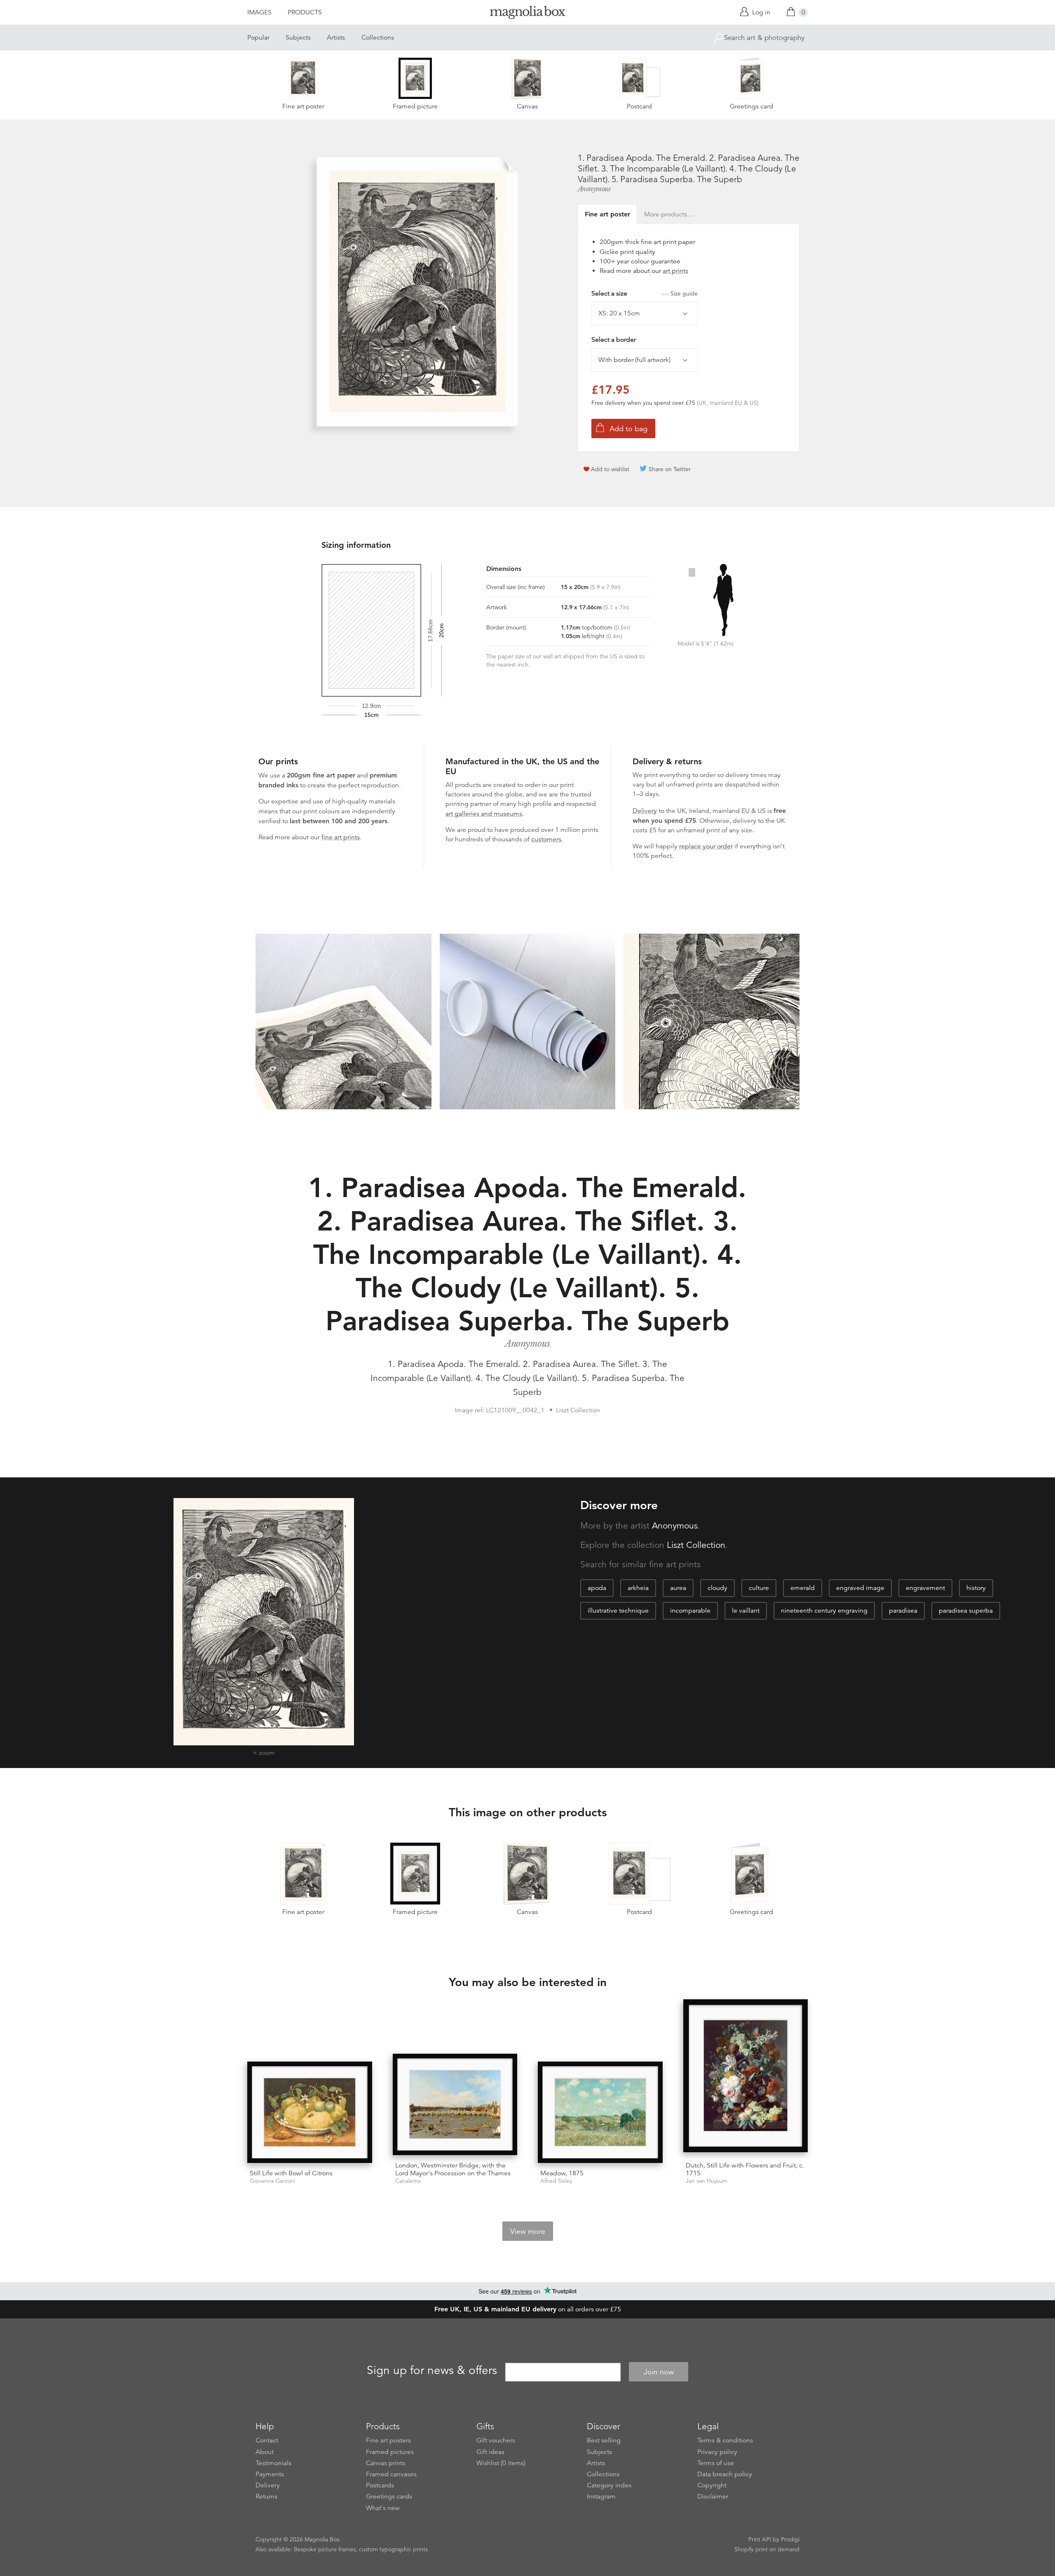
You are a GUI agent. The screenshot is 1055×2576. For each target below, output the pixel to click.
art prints (675, 271)
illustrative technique (618, 1611)
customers (546, 839)
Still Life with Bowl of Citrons (291, 2173)
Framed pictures (390, 2452)
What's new (383, 2508)
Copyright (712, 2485)
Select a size (645, 294)
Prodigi (790, 2539)
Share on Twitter (670, 469)
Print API (760, 2539)
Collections (378, 38)
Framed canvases (391, 2474)
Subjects (298, 38)
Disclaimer (713, 2496)
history (976, 1588)
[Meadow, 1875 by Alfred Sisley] (600, 2112)
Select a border (614, 340)
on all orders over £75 (528, 2309)
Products (305, 12)
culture (759, 1588)
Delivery (645, 811)
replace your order (706, 846)
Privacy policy (717, 2452)
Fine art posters (388, 2440)
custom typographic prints (393, 2549)
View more (528, 2231)
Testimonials (273, 2463)
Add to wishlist (610, 469)
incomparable (690, 1611)
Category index (609, 2485)
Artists (336, 38)
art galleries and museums (484, 814)
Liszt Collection (696, 1545)
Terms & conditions (725, 2440)
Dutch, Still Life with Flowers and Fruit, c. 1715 (745, 2169)
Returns (266, 2496)
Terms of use (716, 2463)
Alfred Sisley (556, 2181)
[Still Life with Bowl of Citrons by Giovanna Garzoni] (310, 2112)
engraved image (860, 1588)
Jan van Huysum (707, 2181)
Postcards (380, 2485)
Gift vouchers (496, 2440)
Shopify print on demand (767, 2549)
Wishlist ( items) (501, 2463)
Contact (267, 2440)
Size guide (684, 294)
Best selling (604, 2440)
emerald (803, 1588)
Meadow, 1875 (562, 2173)
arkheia (638, 1588)
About (265, 2452)
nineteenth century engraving (824, 1611)
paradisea (903, 1611)
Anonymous (594, 189)
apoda (597, 1588)
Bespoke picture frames (325, 2549)
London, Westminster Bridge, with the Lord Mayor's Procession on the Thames (453, 2169)
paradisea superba (966, 1611)
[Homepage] (527, 14)
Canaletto (408, 2181)
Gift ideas (490, 2452)
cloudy (717, 1588)
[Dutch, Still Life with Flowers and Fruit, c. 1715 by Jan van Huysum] (746, 2077)
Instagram (601, 2496)
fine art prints (341, 837)
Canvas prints (386, 2463)
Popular (258, 38)
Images (259, 12)
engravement (925, 1588)
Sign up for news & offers (432, 2371)
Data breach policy (725, 2474)
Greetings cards (389, 2496)
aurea (678, 1588)
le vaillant (746, 1611)
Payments (270, 2474)
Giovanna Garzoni (272, 2181)
